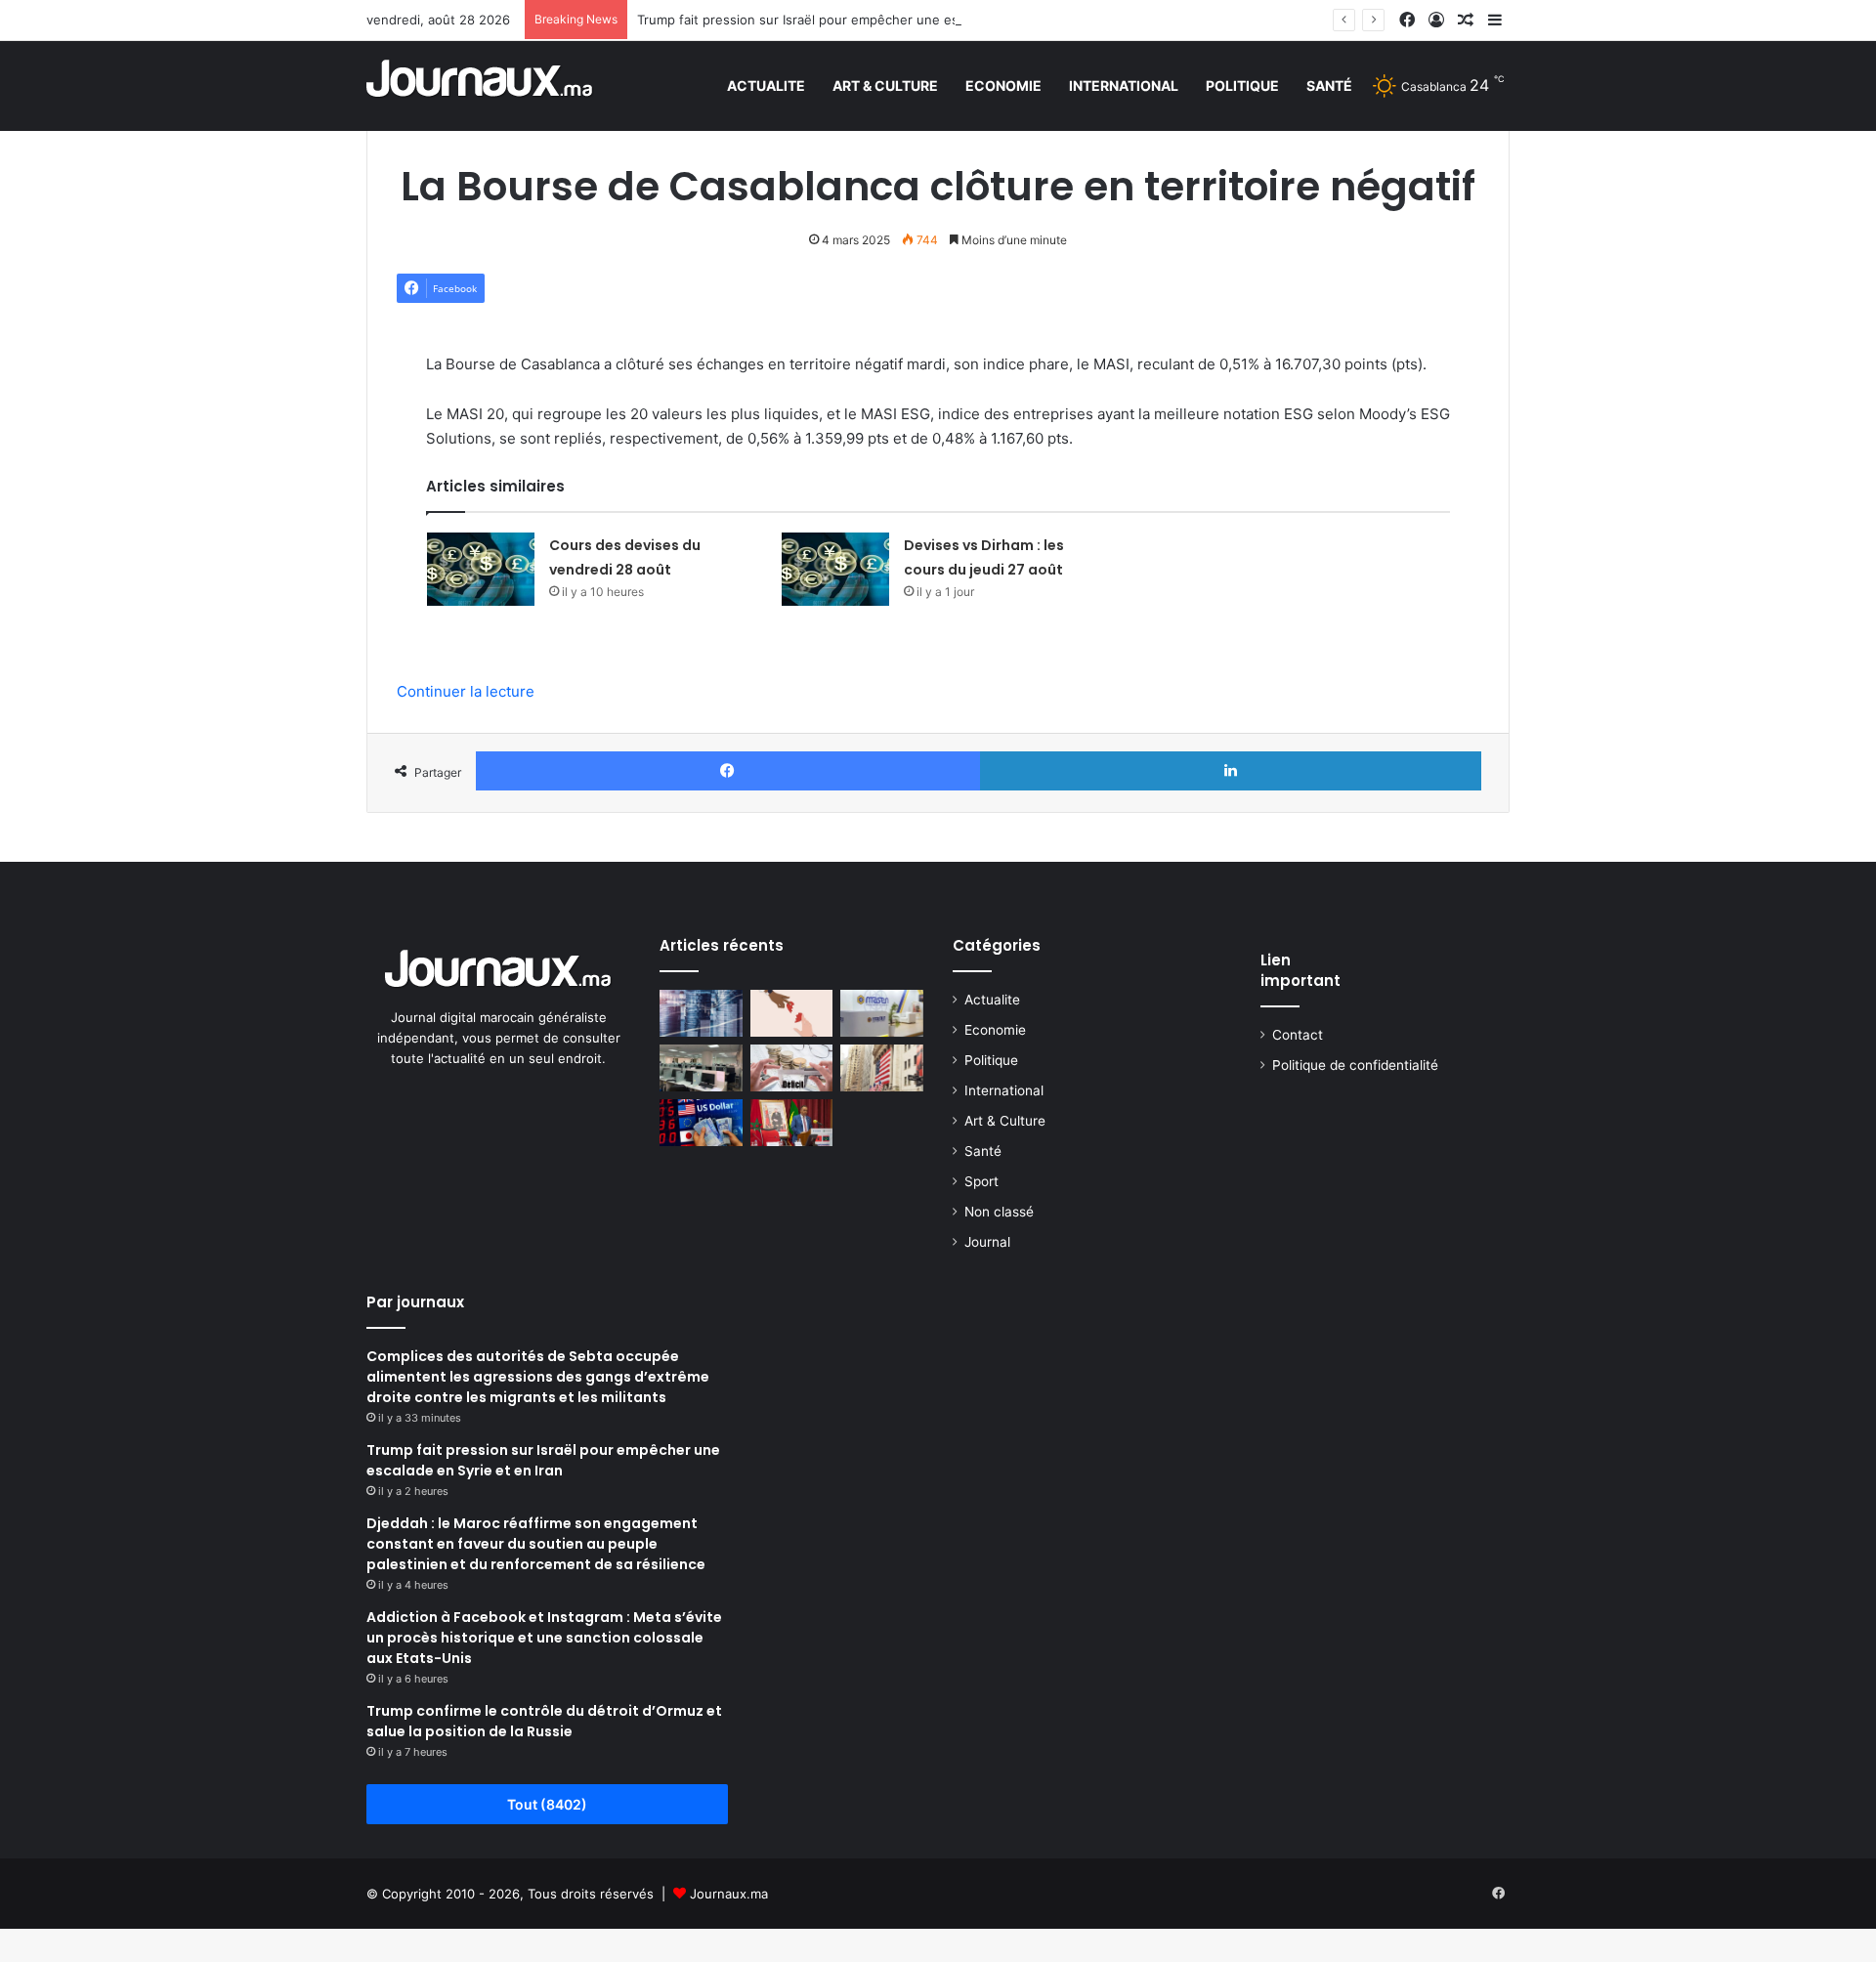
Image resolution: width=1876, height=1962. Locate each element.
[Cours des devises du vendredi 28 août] (481, 569)
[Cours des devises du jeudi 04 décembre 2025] (701, 1123)
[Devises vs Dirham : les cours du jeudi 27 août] (835, 569)
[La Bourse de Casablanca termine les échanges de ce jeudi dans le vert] (701, 1013)
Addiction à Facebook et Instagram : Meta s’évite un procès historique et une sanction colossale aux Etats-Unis (544, 1638)
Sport (981, 1181)
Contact (1298, 1035)
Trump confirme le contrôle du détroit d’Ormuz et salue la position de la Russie (544, 1721)
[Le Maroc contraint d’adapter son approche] (701, 1068)
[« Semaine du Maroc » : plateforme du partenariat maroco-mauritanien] (792, 1123)
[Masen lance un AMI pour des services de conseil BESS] (882, 1013)
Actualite (766, 85)
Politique (1242, 85)
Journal (987, 1242)
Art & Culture (885, 85)
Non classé (999, 1212)
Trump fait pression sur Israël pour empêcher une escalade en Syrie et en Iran (875, 20)
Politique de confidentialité (1355, 1065)
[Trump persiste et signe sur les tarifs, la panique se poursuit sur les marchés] (882, 1068)
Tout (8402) (547, 1804)
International (1124, 85)
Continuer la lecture (466, 691)
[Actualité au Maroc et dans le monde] (480, 85)
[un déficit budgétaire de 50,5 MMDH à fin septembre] (792, 1068)
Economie (1003, 85)
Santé (1329, 85)
